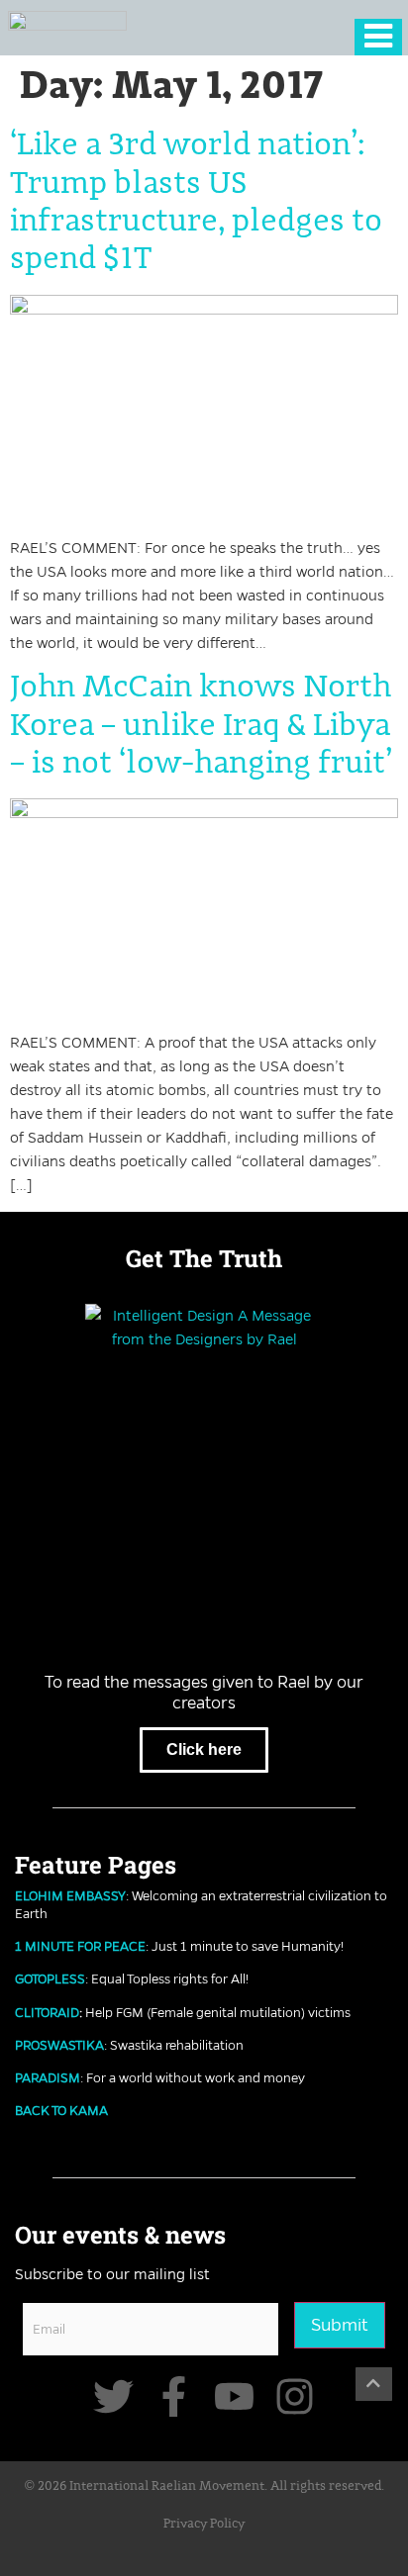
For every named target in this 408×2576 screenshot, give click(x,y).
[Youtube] (234, 2396)
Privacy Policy (204, 2524)
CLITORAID (47, 2012)
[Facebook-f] (174, 2396)
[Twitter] (113, 2396)
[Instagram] (295, 2396)
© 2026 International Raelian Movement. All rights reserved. (204, 2486)
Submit (340, 2325)
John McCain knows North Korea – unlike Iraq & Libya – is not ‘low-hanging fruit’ (201, 726)
